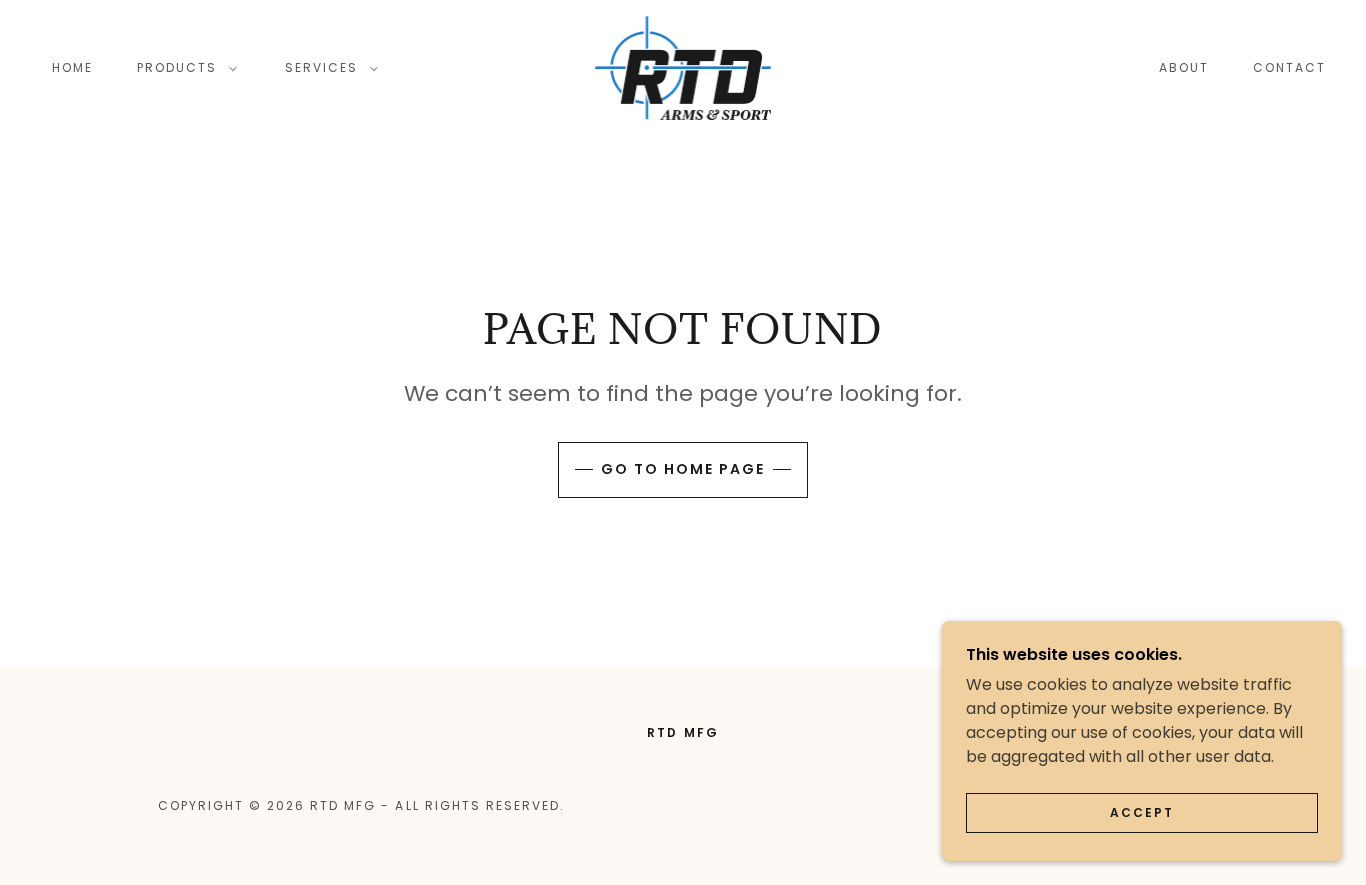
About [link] (1184, 67)
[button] (183, 68)
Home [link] (72, 67)
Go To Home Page (683, 469)
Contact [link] (1289, 67)
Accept (1142, 812)
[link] (682, 66)
